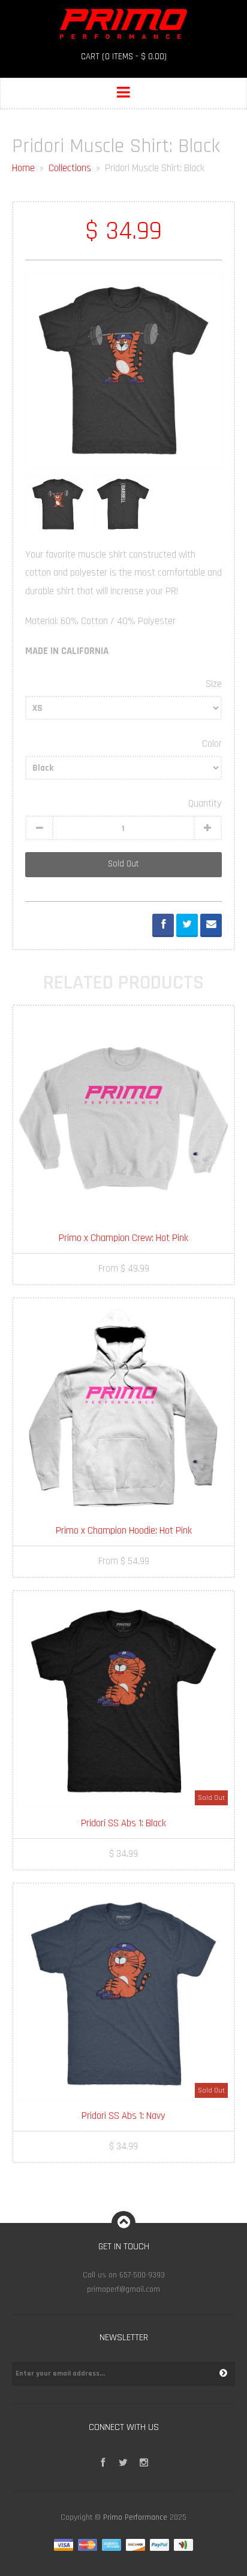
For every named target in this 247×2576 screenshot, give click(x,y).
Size (214, 684)
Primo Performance (135, 2518)
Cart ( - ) (124, 57)
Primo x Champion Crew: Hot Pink (123, 1238)
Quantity (205, 804)
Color (212, 744)
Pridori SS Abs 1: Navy (123, 2116)
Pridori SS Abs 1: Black (123, 1823)
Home (23, 168)
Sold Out (123, 864)
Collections (70, 168)
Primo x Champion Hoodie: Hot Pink (124, 1531)
